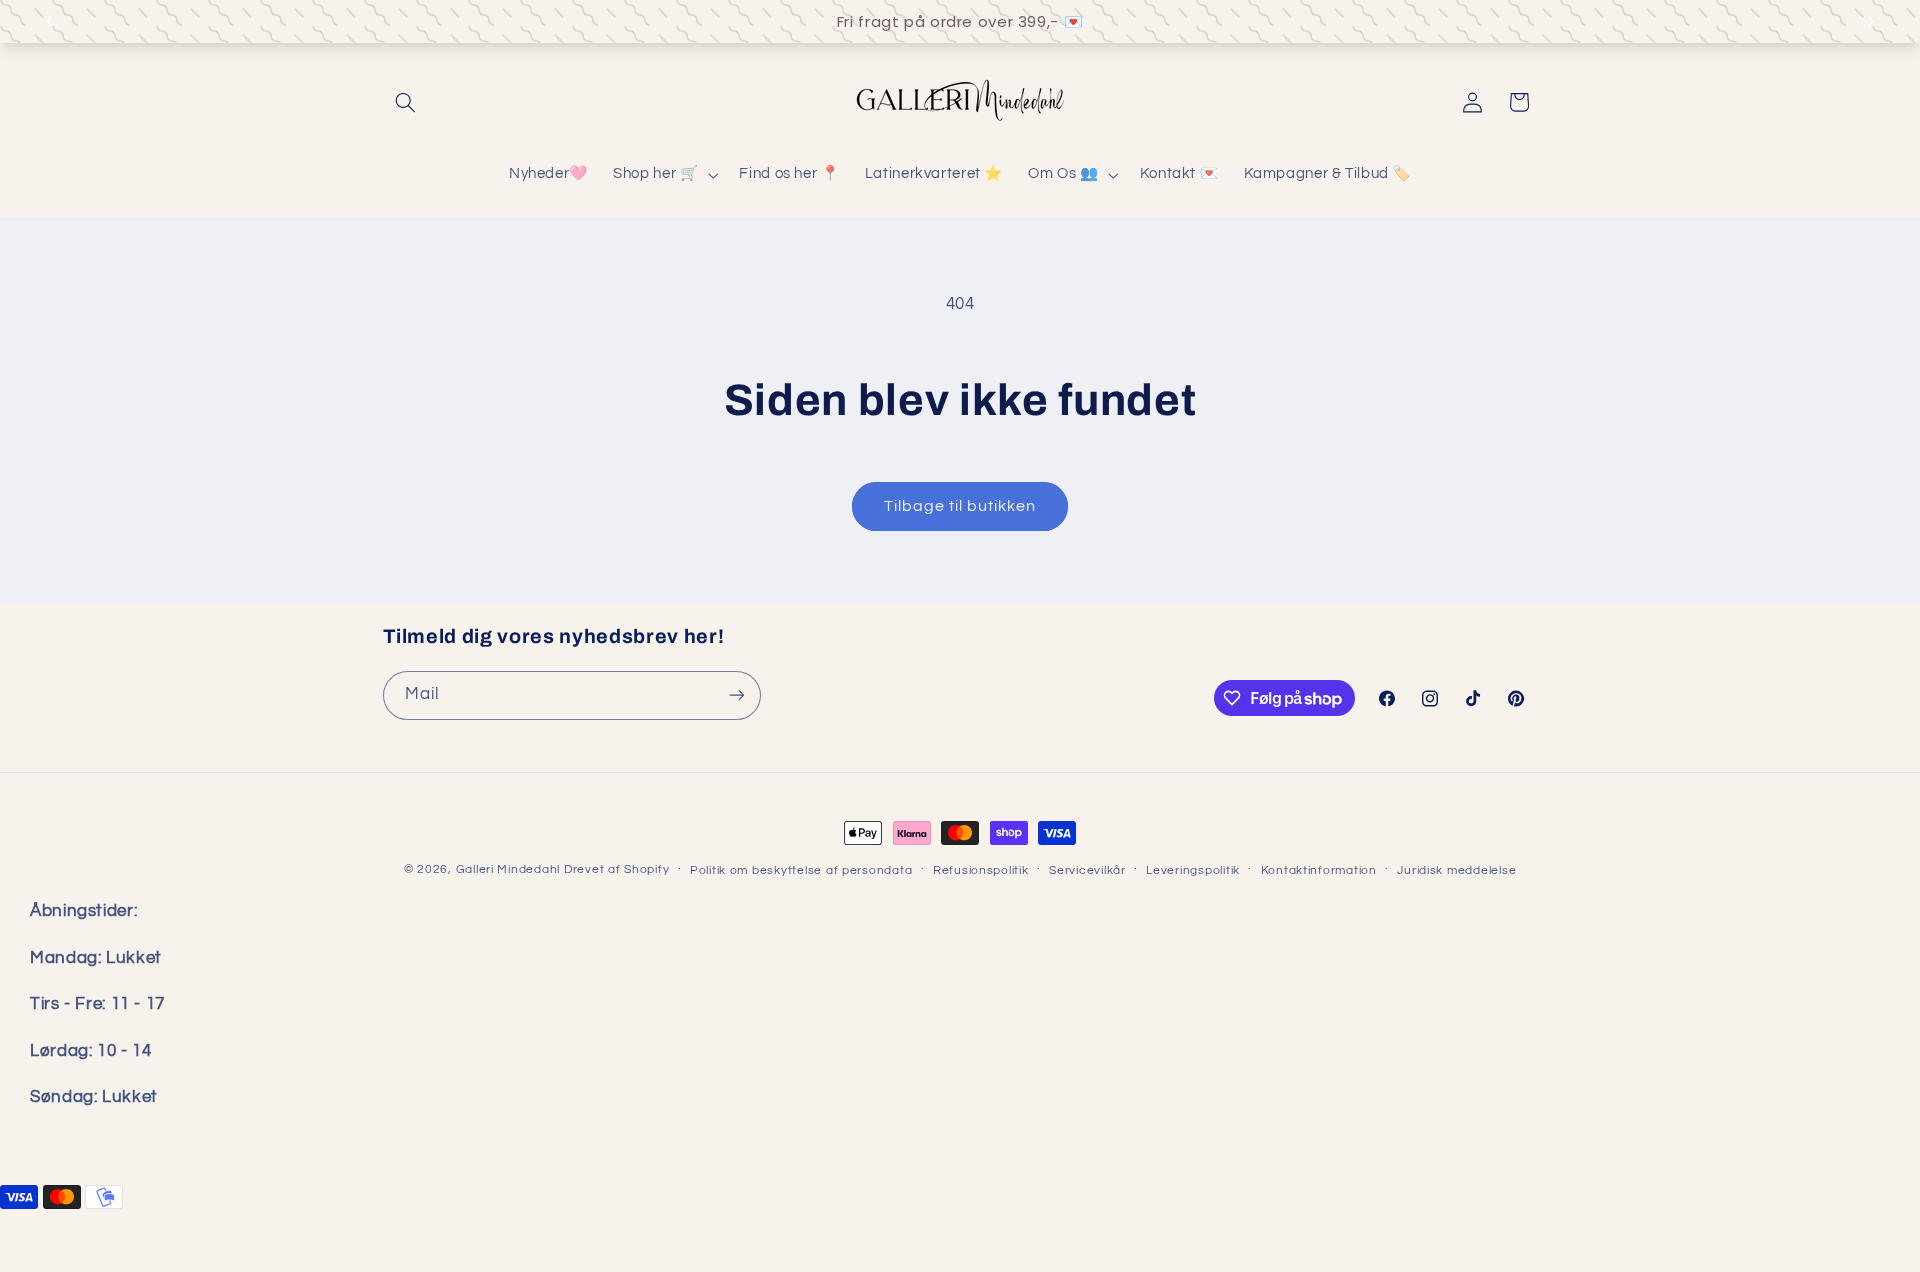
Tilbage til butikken (960, 506)
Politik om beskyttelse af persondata (801, 870)
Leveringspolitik (1193, 870)
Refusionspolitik (981, 870)
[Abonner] (736, 695)
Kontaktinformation (1319, 870)
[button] (406, 102)
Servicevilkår (1087, 870)
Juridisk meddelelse (1456, 870)
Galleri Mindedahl (508, 869)
